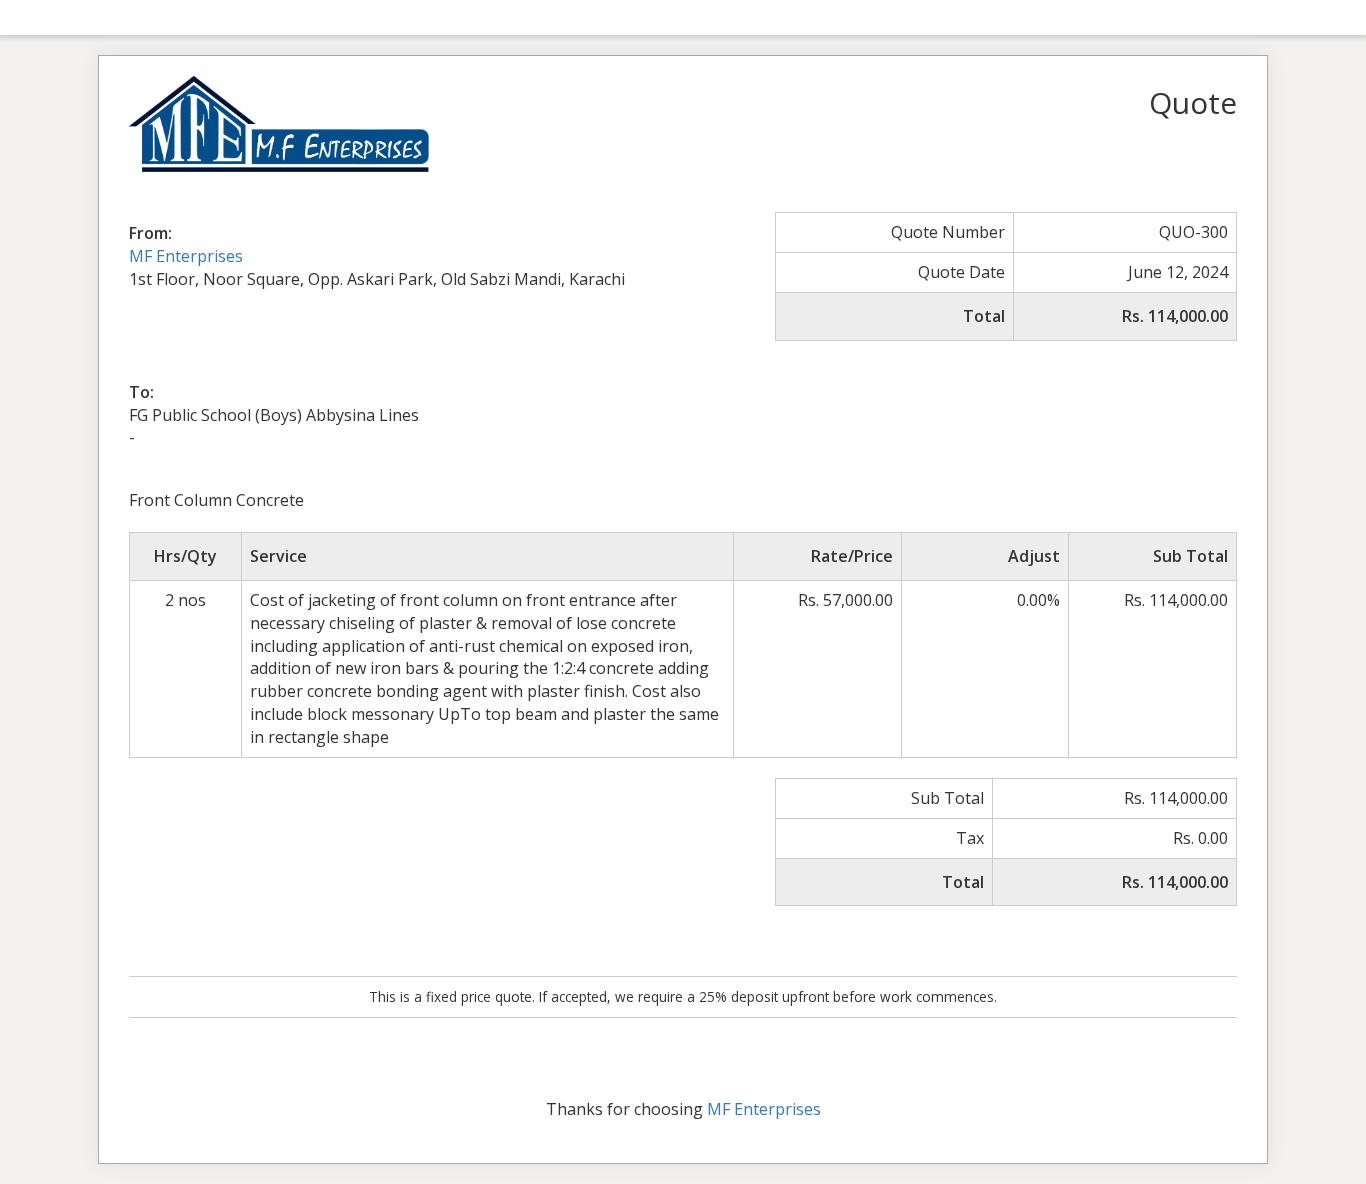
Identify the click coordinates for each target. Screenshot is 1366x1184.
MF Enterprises (186, 256)
